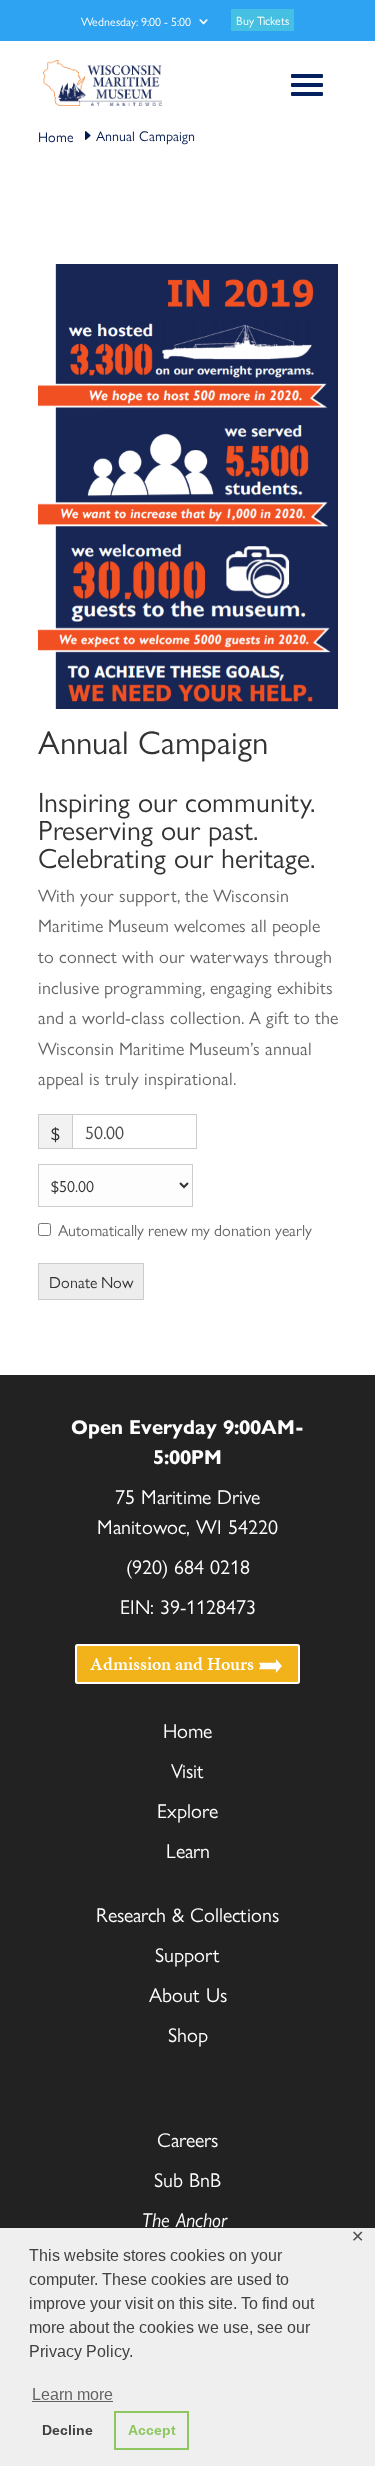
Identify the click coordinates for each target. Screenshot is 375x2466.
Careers (187, 2138)
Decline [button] (67, 2430)
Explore (187, 1809)
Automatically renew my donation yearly (185, 1230)
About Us (188, 1993)
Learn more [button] (72, 2394)
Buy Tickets (262, 20)
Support (187, 1953)
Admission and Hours (172, 1664)
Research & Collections (187, 1913)
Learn (188, 1849)
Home (187, 1729)
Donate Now (91, 1281)
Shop (188, 2033)
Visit (187, 1769)
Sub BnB (187, 2178)
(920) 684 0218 (188, 1565)
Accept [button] (152, 2430)
